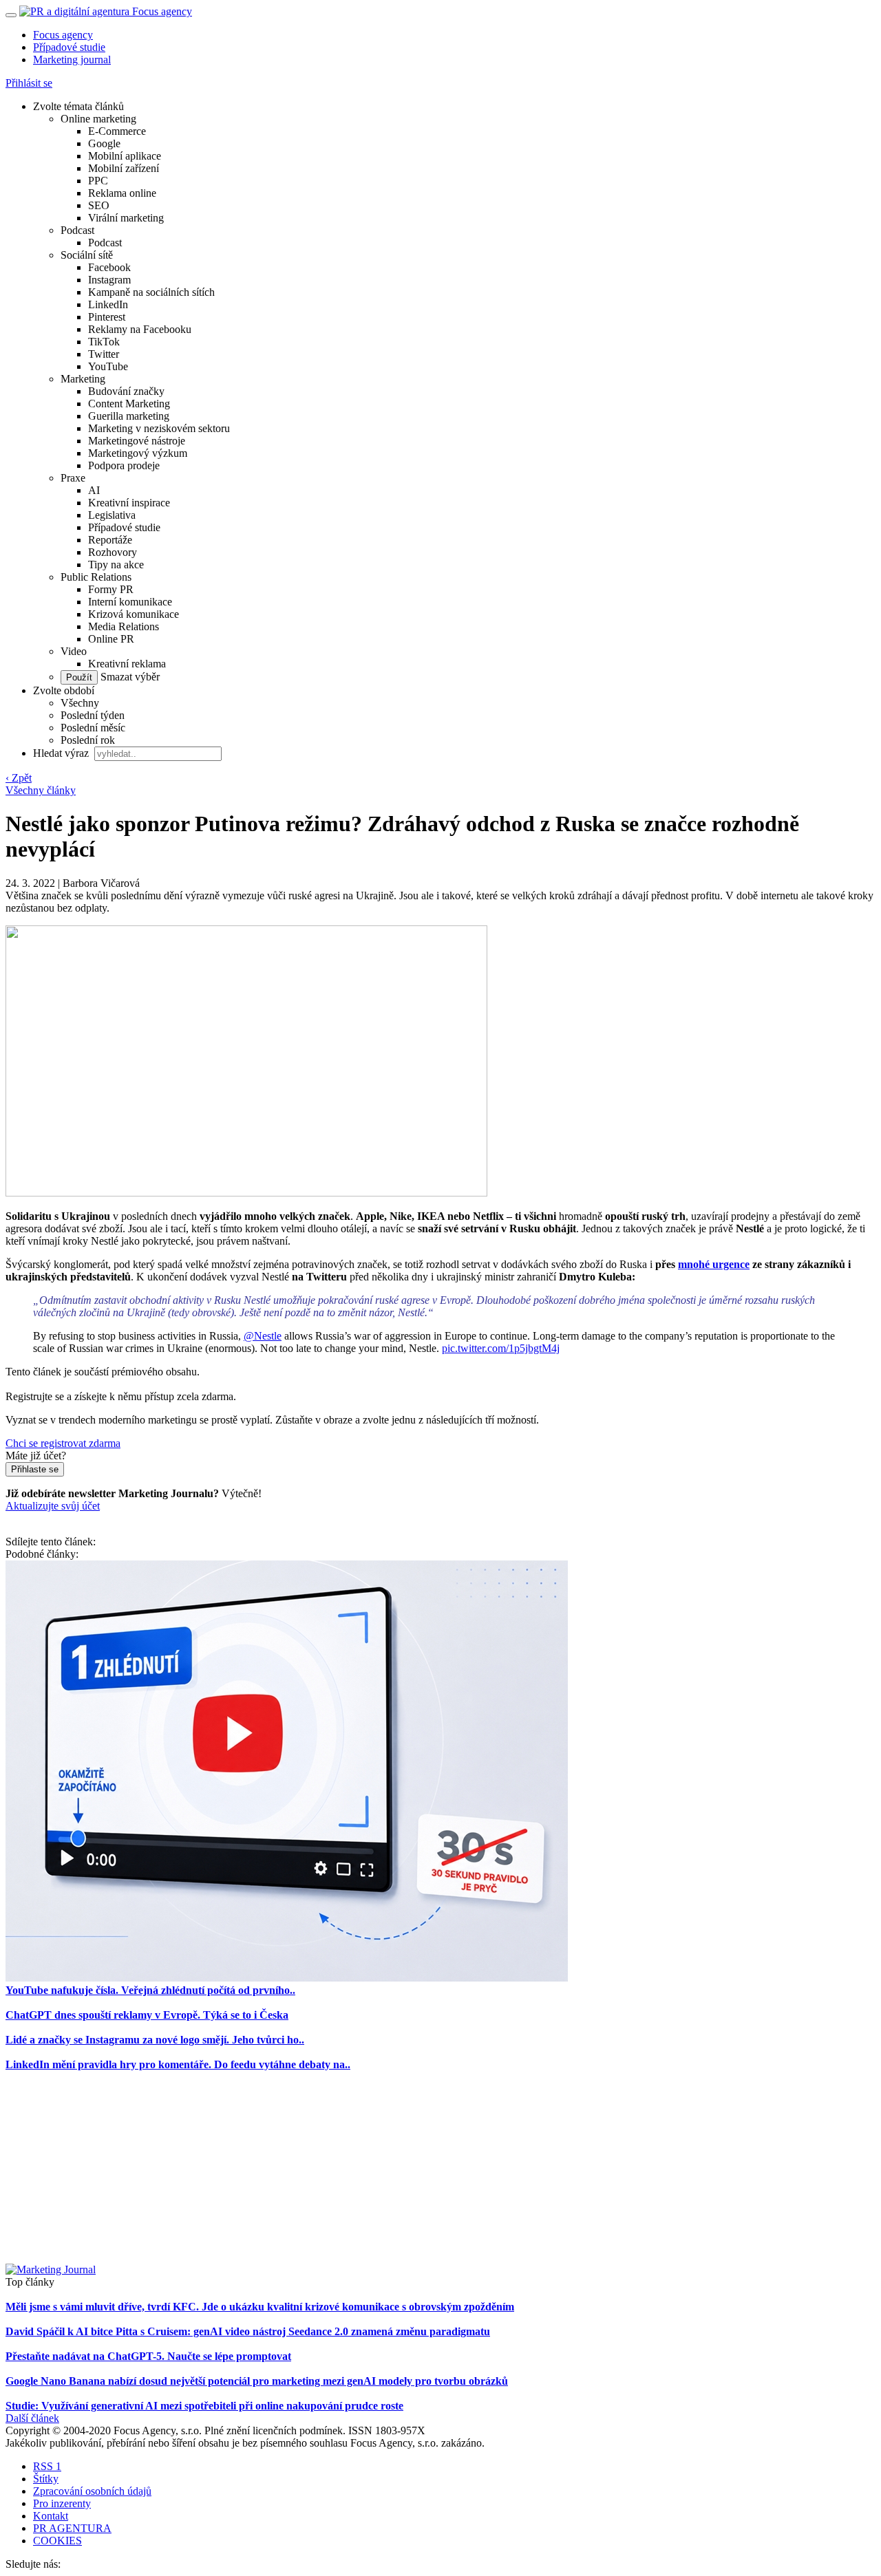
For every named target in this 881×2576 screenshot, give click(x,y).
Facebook (109, 267)
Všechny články (41, 790)
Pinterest (107, 317)
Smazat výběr (129, 677)
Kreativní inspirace (129, 503)
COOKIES (57, 2541)
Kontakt (51, 2516)
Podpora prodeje (124, 465)
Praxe (73, 478)
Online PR (111, 639)
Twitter (104, 354)
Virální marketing (126, 218)
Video (74, 651)
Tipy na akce (116, 565)
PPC (98, 181)
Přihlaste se (35, 1469)
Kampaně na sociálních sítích (151, 292)
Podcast (77, 230)
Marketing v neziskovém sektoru (159, 428)
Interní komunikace (130, 602)
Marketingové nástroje (137, 441)
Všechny (80, 703)
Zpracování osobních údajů (92, 2491)
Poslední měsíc (93, 728)
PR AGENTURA (72, 2528)
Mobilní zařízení (124, 168)
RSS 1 (47, 2466)
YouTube (108, 366)
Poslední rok (88, 740)
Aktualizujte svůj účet (53, 1506)
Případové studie (69, 47)
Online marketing (98, 119)
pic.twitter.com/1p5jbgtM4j (501, 1348)
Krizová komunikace (134, 614)
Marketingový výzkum (138, 453)
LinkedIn (108, 304)
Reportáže (110, 540)
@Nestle (263, 1336)
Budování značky (126, 391)
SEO (99, 205)
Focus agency (63, 35)
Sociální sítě (87, 255)
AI (94, 490)
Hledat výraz (62, 753)
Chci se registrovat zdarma (63, 1443)
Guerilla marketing (129, 416)
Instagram (109, 280)
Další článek (32, 2418)
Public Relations (96, 577)
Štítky (46, 2479)
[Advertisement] (440, 2167)
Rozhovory (113, 552)
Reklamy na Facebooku (140, 329)
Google (104, 143)
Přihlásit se (29, 83)
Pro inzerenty (62, 2503)
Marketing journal (72, 60)
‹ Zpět (19, 778)
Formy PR (111, 589)
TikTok (104, 342)
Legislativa (112, 515)
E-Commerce (117, 131)
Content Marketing (129, 404)
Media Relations (124, 626)
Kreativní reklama (127, 664)
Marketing (83, 379)
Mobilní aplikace (125, 156)
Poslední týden (93, 715)
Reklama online (122, 193)
